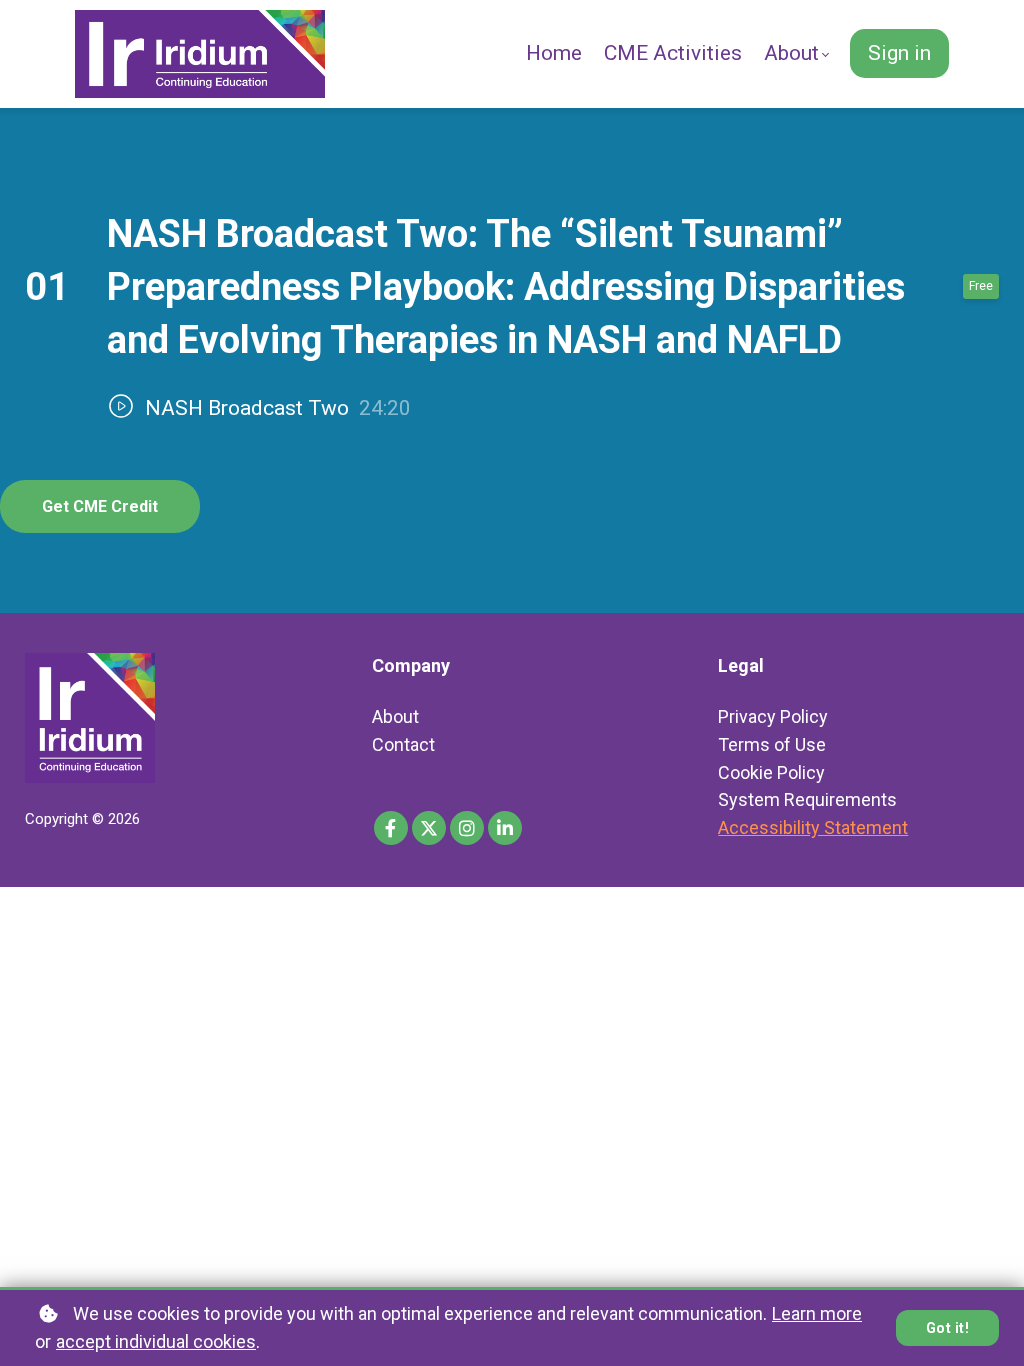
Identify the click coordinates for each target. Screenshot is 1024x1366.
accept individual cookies (156, 1341)
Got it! (948, 1328)
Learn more (817, 1313)
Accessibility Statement (813, 827)
